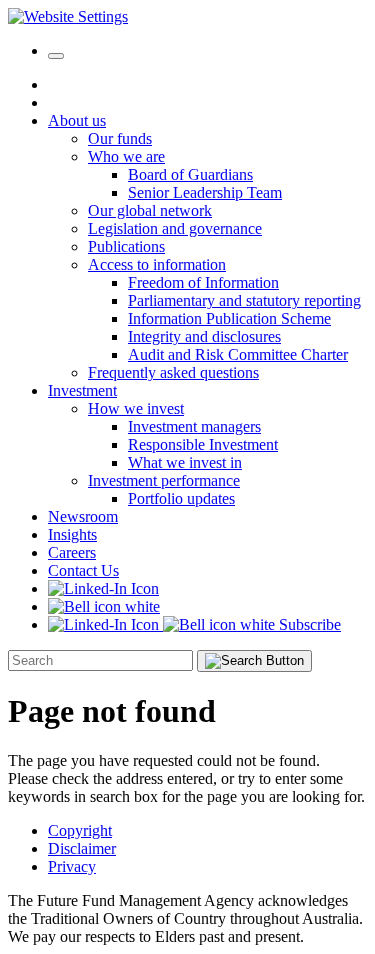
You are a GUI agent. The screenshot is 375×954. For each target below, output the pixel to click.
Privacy (72, 866)
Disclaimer (82, 848)
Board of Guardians (190, 174)
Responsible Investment (203, 444)
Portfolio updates (181, 498)
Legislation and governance (175, 228)
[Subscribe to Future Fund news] (104, 606)
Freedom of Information (203, 282)
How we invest (136, 408)
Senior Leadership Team (205, 192)
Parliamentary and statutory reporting (244, 300)
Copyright (80, 830)
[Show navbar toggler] (56, 56)
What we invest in (185, 462)
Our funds (120, 138)
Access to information (157, 264)
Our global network (150, 210)
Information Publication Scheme (229, 318)
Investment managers (194, 426)
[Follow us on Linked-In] (103, 588)
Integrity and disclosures (204, 336)
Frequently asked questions (173, 372)
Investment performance (164, 480)
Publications (126, 246)
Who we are (126, 156)
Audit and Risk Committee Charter (238, 354)
